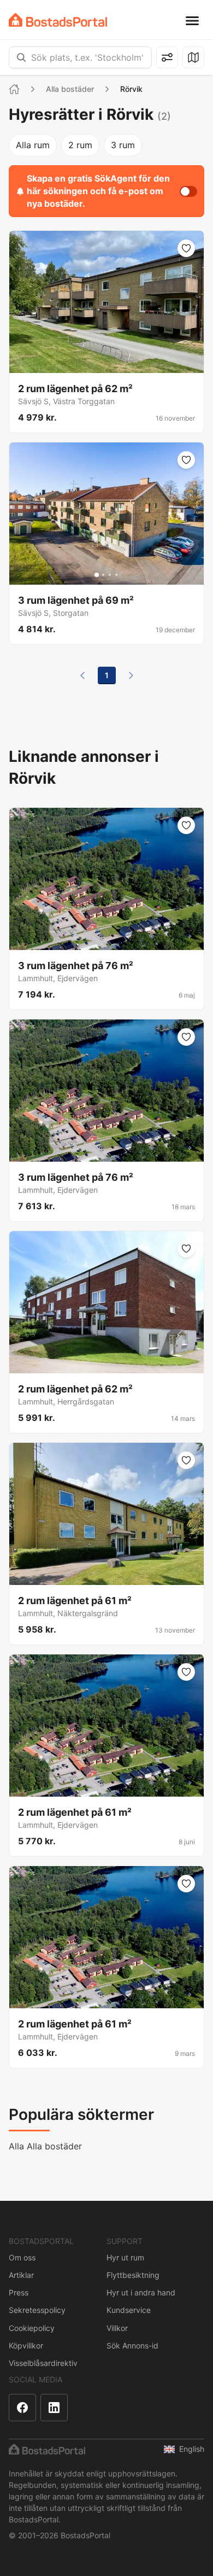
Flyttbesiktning (133, 2275)
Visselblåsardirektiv (43, 2363)
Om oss (22, 2257)
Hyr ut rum (125, 2257)
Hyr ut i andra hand (141, 2292)
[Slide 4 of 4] (116, 575)
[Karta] (193, 57)
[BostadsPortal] (58, 20)
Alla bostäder (70, 89)
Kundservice (129, 2310)
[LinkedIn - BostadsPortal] (54, 2408)
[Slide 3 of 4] (110, 575)
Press (19, 2292)
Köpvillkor (26, 2345)
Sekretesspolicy (37, 2310)
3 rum (123, 145)
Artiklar (21, 2275)
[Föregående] (82, 675)
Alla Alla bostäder (45, 2146)
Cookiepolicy (32, 2328)
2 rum (80, 145)
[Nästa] (131, 675)
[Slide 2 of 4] (103, 575)
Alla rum (33, 145)
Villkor (117, 2328)
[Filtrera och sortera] (167, 57)
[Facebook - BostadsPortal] (22, 2408)
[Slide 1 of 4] (97, 575)
